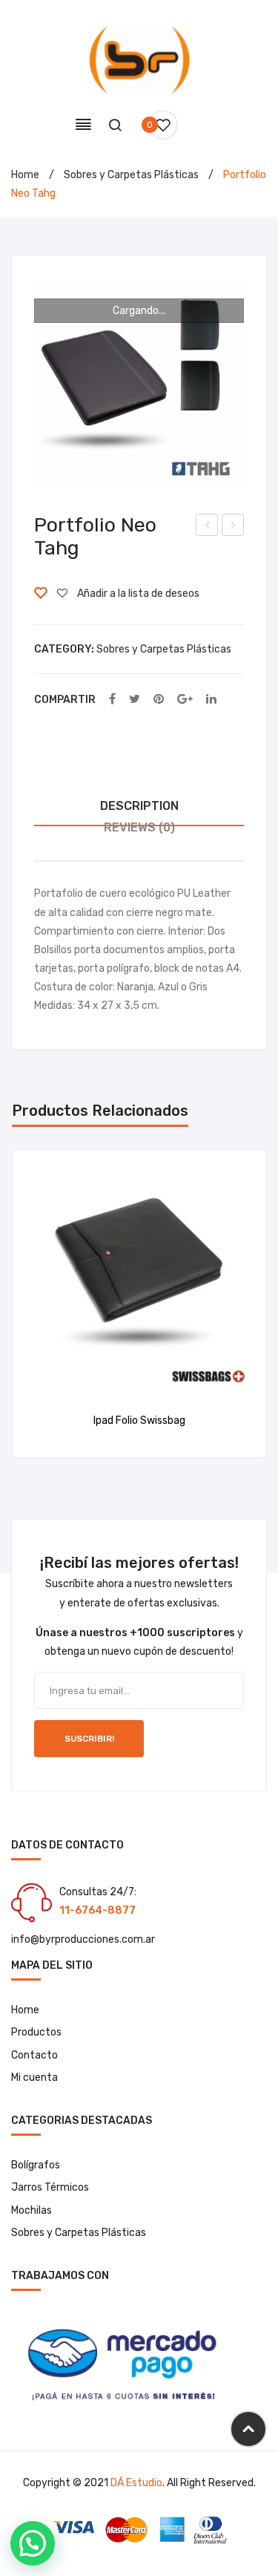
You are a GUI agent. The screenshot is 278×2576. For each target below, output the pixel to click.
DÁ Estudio (136, 2483)
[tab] (139, 807)
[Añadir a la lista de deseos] (120, 1380)
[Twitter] (135, 700)
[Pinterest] (159, 700)
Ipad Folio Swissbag (139, 1421)
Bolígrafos (36, 2165)
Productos (36, 2032)
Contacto (34, 2055)
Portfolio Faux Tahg (207, 527)
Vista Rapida (158, 1380)
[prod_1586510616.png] (139, 383)
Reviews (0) (139, 827)
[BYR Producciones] (139, 60)
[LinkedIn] (211, 700)
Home (25, 175)
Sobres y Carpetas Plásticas (131, 175)
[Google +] (185, 700)
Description (139, 806)
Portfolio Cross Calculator (233, 527)
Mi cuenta (34, 2078)
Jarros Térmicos (50, 2187)
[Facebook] (112, 700)
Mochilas (32, 2210)
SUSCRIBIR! (89, 1739)
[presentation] (27, 1304)
